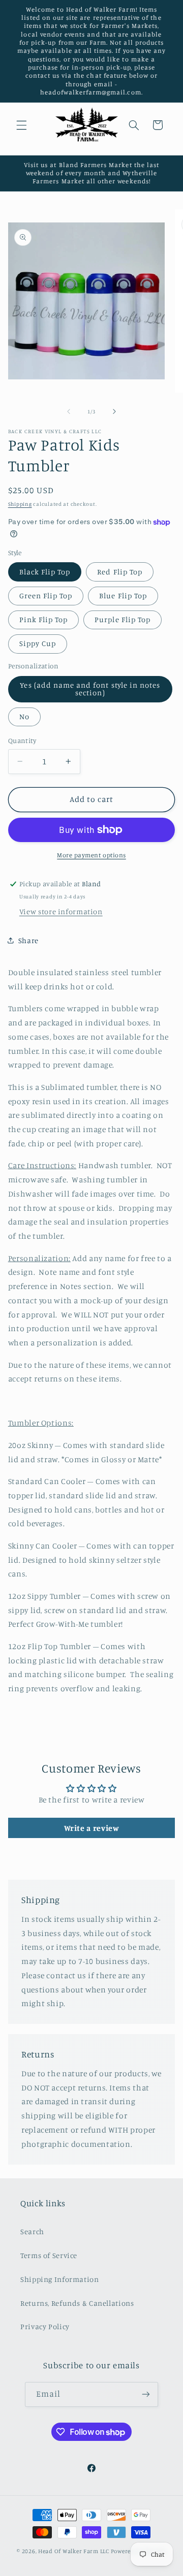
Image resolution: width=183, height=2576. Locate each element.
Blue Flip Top (123, 595)
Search (32, 2231)
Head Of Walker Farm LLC (74, 2551)
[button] (21, 125)
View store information (61, 911)
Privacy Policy (45, 2326)
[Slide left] (69, 411)
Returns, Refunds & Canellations (77, 2303)
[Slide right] (114, 411)
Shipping (20, 504)
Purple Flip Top (123, 619)
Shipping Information (60, 2279)
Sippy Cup (38, 643)
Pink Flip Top (44, 619)
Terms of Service (49, 2255)
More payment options (91, 855)
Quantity (22, 740)
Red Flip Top (120, 572)
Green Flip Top (46, 595)
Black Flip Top (45, 572)
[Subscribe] (146, 2394)
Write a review (92, 1828)
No (24, 716)
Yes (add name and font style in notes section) (90, 689)
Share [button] (28, 940)
